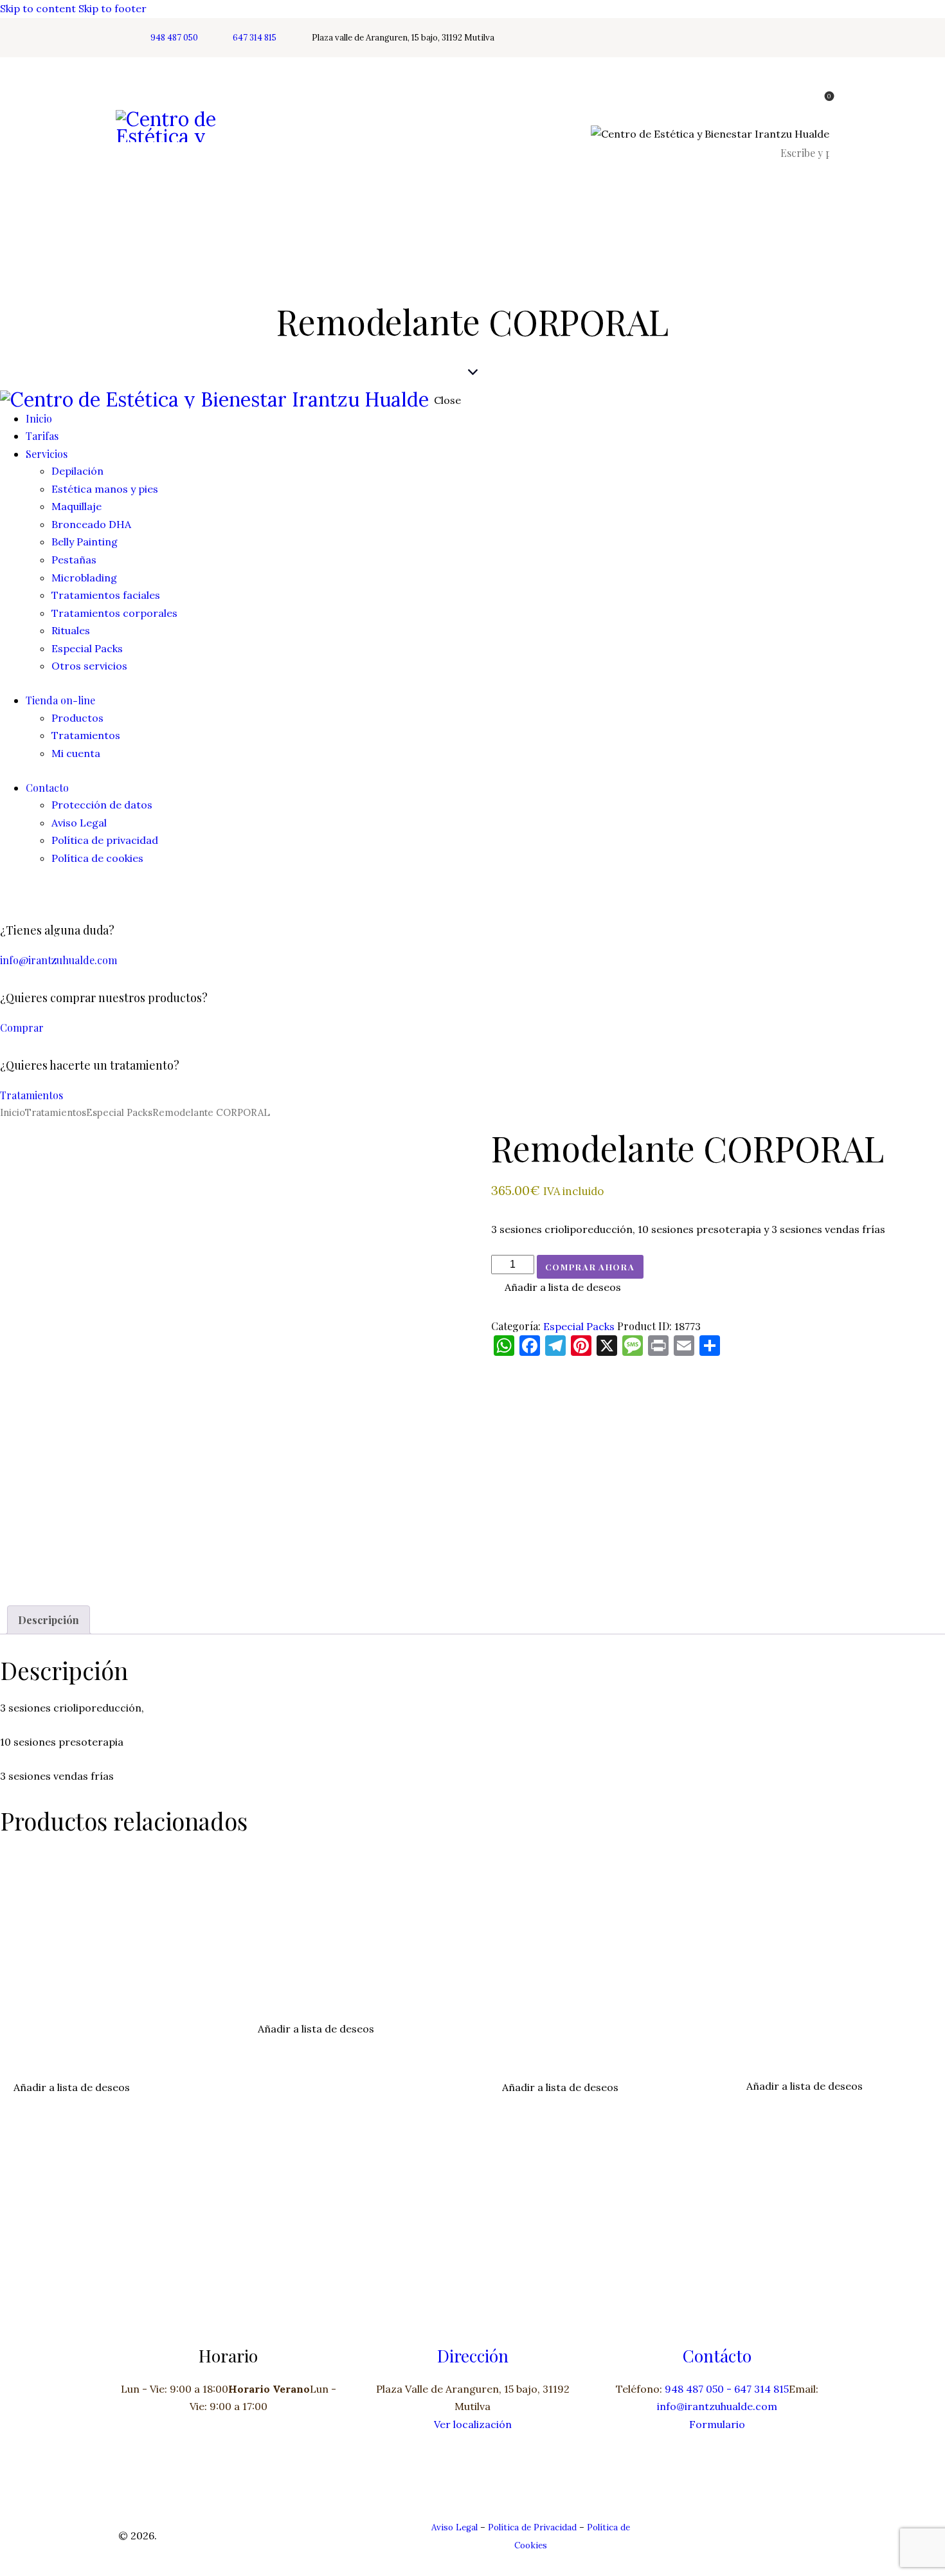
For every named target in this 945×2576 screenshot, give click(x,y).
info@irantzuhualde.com (59, 960)
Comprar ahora (590, 1267)
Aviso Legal (455, 2527)
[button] (556, 1288)
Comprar (22, 1028)
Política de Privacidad (532, 2527)
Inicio (13, 1112)
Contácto (717, 2355)
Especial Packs (119, 1112)
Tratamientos (32, 1095)
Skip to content (38, 8)
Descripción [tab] (49, 1620)
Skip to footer (113, 8)
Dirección (473, 2355)
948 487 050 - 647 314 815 (727, 2389)
